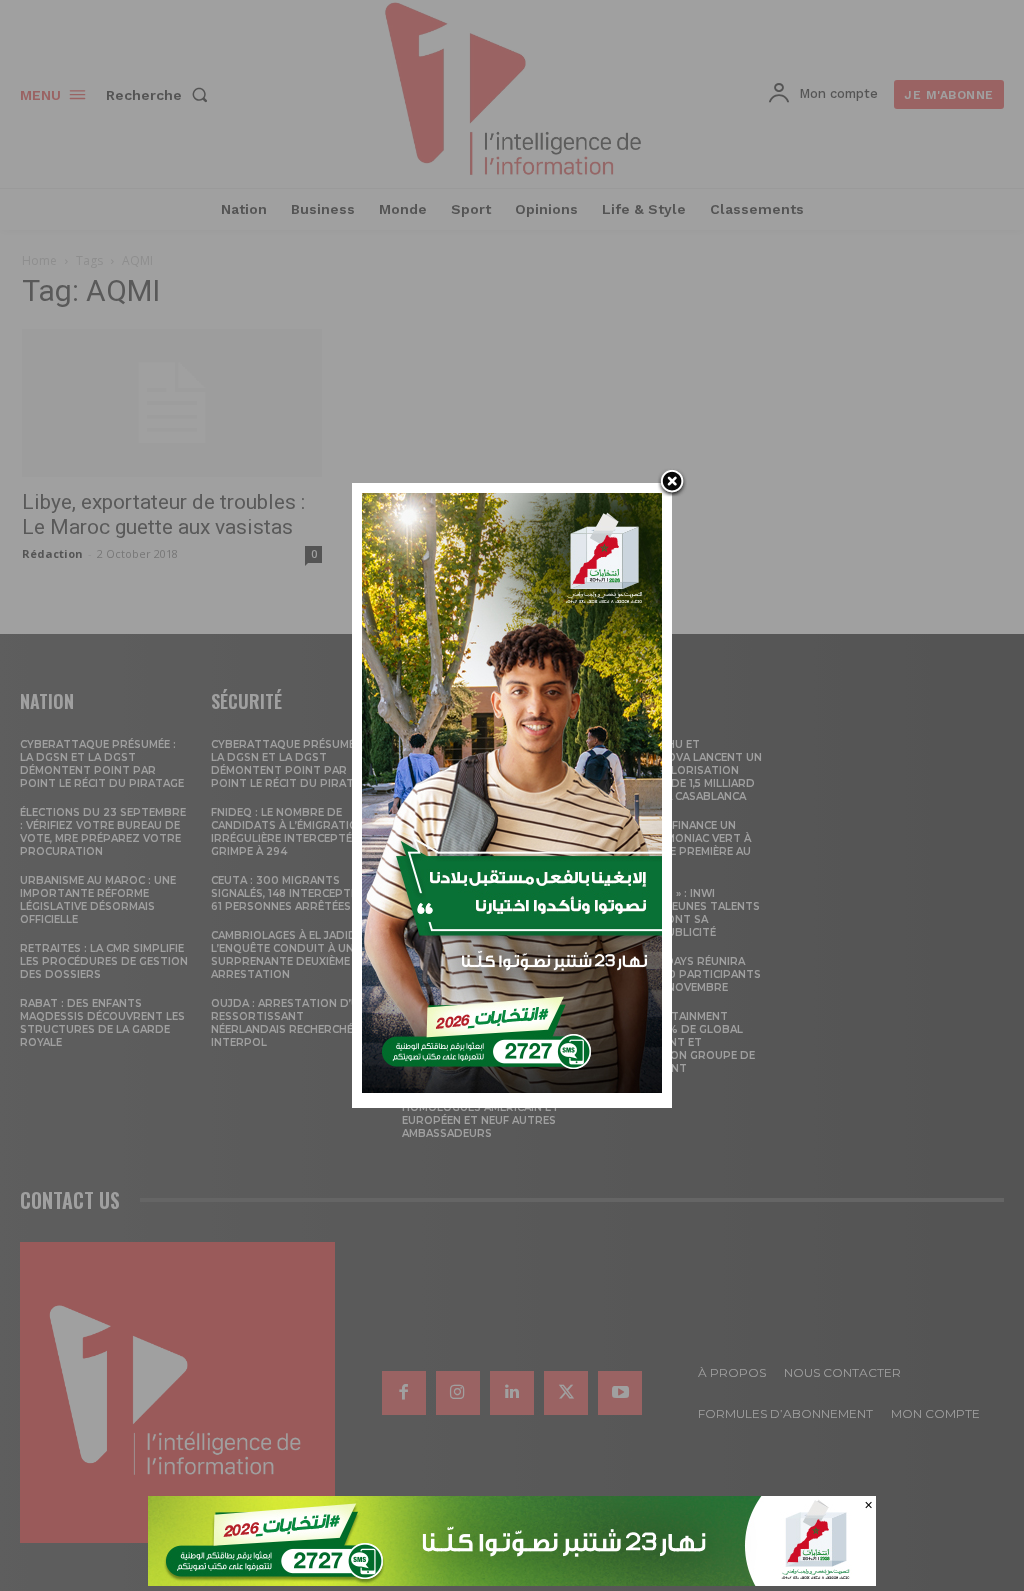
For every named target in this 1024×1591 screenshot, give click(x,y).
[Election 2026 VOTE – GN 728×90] (512, 1580)
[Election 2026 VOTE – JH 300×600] (512, 1087)
